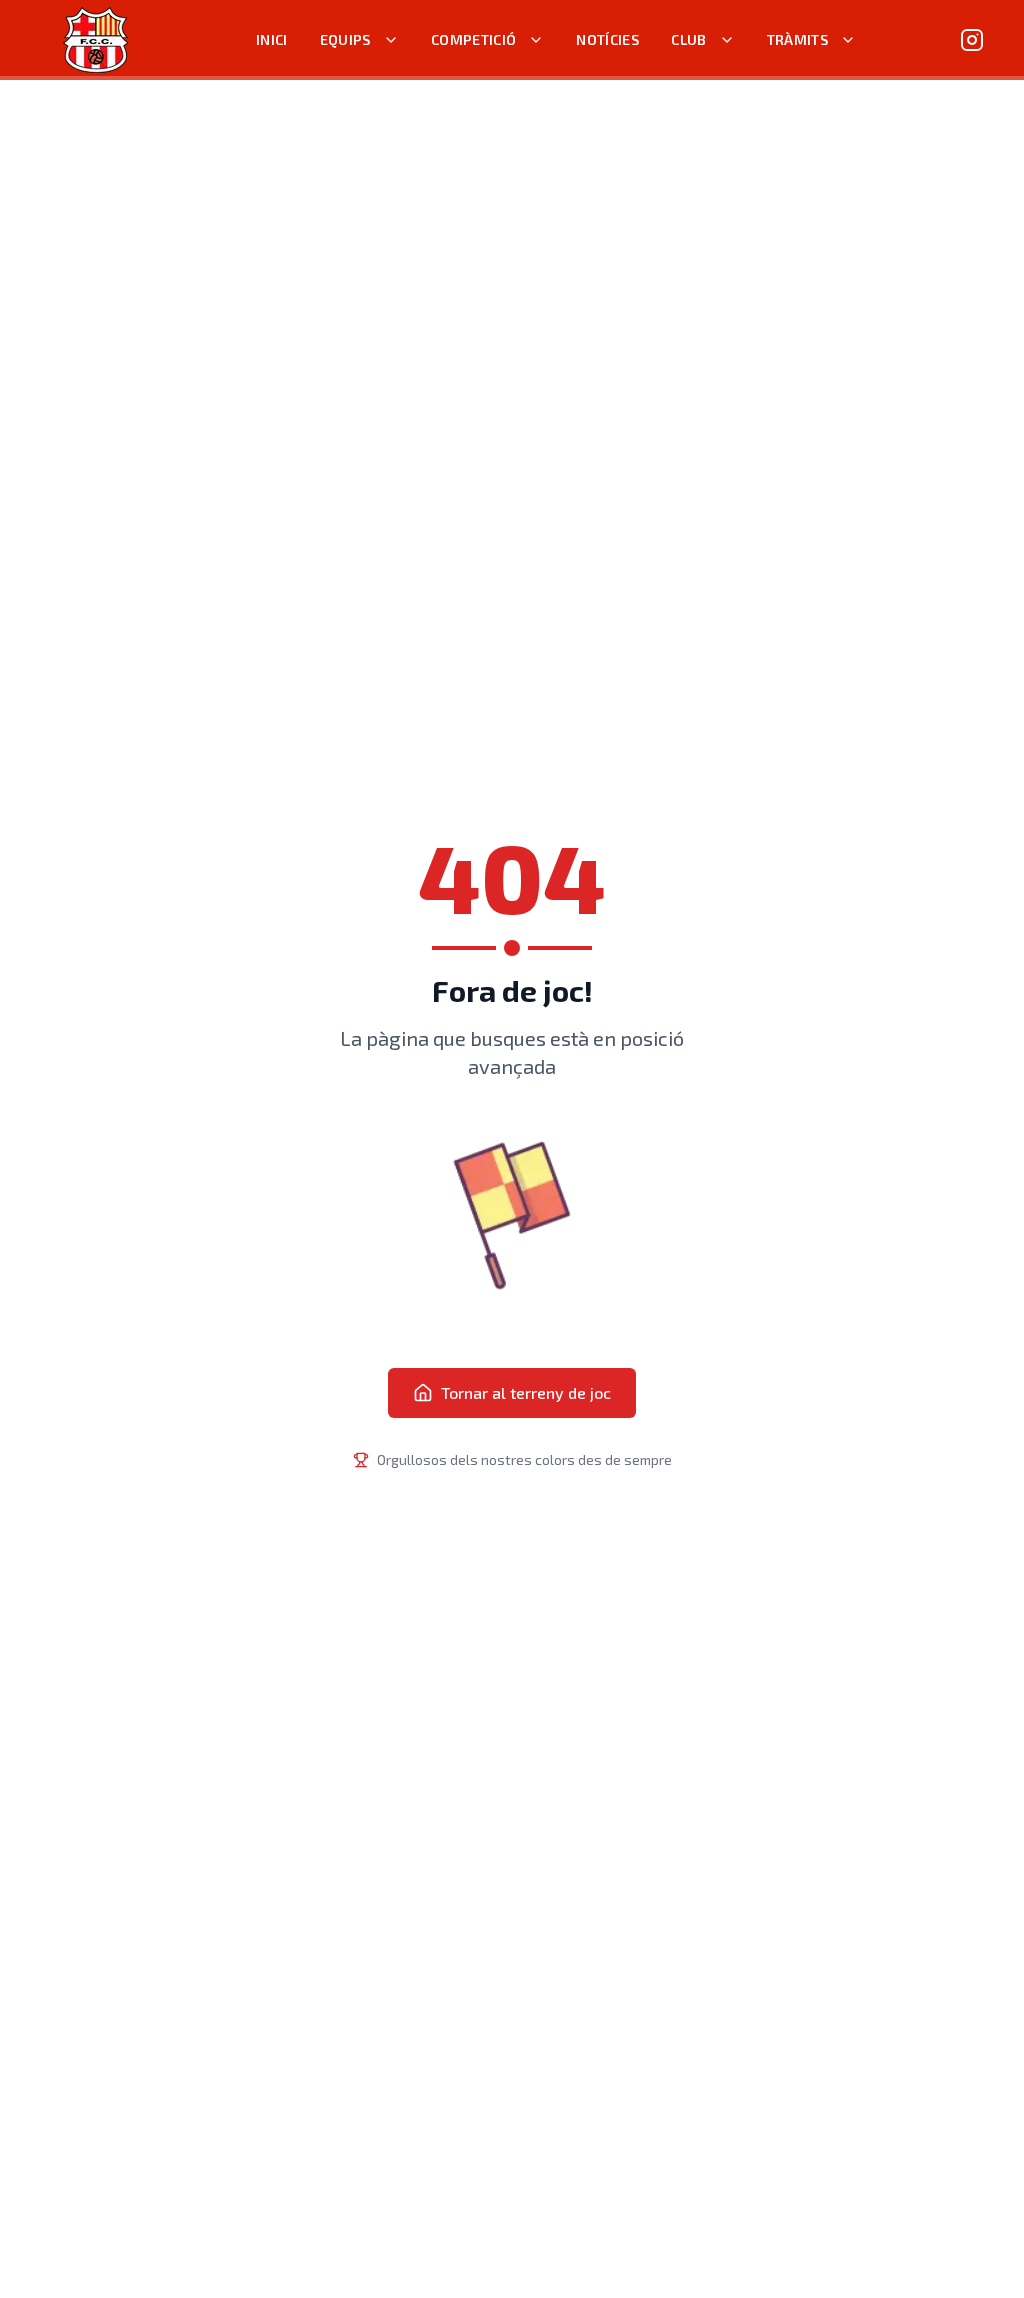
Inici (272, 39)
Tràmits (797, 39)
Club (688, 39)
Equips (345, 39)
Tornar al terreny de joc (526, 1392)
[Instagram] (972, 40)
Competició (474, 39)
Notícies (607, 39)
